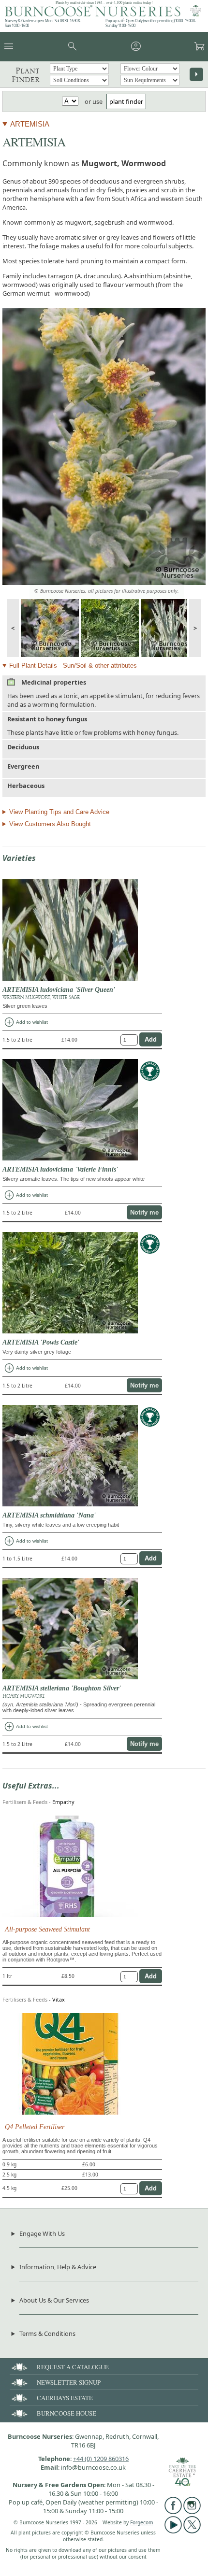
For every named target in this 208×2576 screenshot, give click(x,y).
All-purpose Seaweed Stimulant (47, 1929)
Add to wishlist (26, 1022)
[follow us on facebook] (173, 2512)
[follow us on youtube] (173, 2531)
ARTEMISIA (30, 124)
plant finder (126, 101)
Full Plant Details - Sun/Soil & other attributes (73, 665)
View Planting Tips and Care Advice (59, 812)
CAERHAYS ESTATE (65, 2398)
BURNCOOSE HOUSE (67, 2413)
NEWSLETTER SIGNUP (69, 2382)
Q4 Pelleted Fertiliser (35, 2127)
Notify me (144, 1212)
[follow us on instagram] (192, 2512)
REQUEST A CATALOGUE (73, 2367)
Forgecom (142, 2522)
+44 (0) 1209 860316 (101, 2459)
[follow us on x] (192, 2531)
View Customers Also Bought (50, 824)
